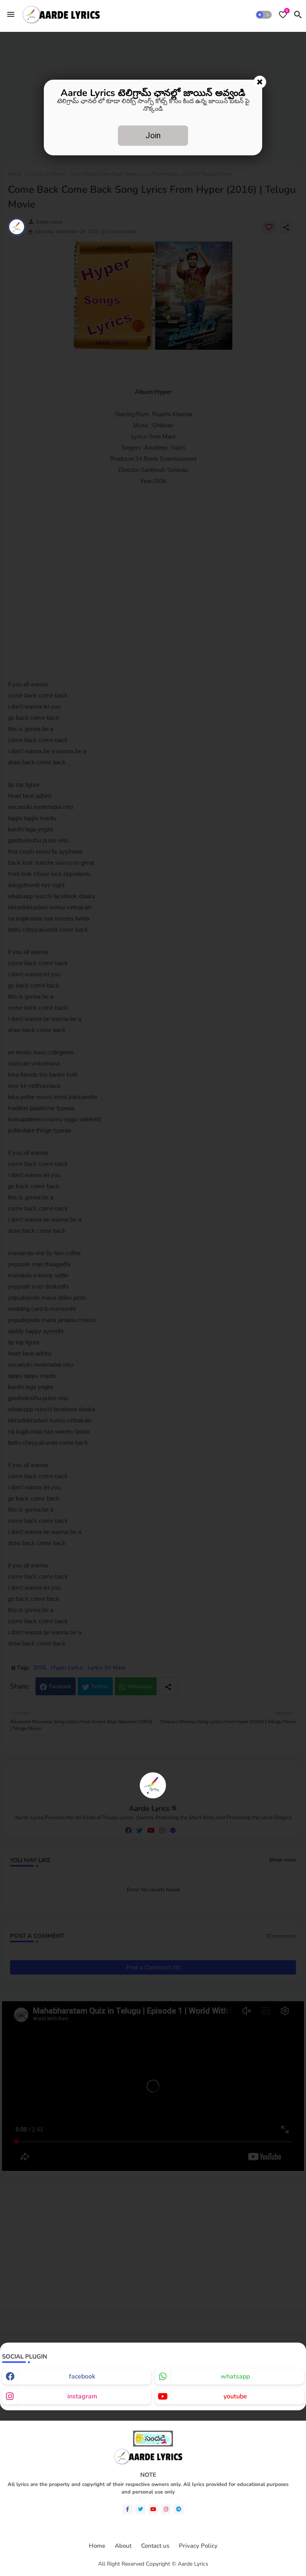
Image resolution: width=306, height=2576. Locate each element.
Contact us (155, 2546)
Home (97, 2546)
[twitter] (140, 2509)
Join (153, 135)
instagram (82, 2396)
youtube (235, 2396)
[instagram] (166, 2509)
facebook (82, 2376)
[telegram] (179, 2509)
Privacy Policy (198, 2546)
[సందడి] (153, 2445)
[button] (264, 15)
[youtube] (153, 2509)
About (123, 2546)
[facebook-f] (128, 2509)
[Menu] (11, 14)
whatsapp (235, 2376)
